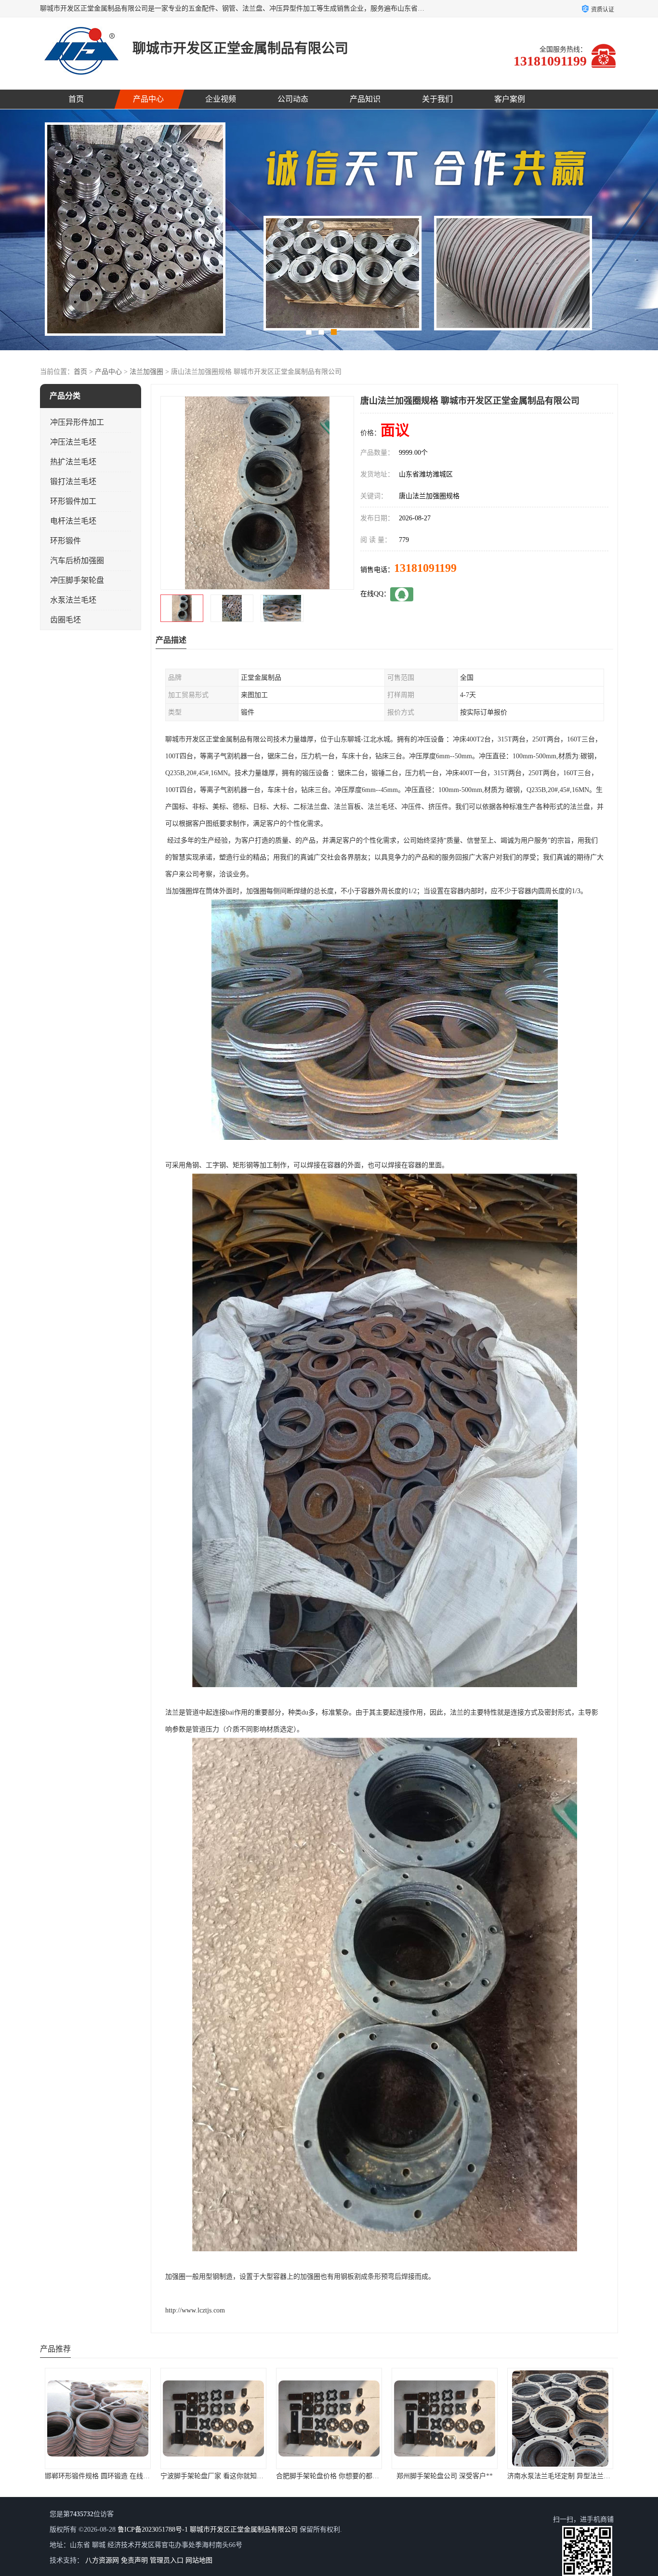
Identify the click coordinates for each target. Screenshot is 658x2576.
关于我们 (437, 99)
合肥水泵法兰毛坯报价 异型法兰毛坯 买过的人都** (468, 2476)
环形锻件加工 (73, 501)
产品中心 (148, 99)
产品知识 (365, 99)
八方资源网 (102, 2560)
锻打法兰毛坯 (73, 482)
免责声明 (134, 2560)
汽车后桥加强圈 (77, 561)
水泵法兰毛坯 (73, 600)
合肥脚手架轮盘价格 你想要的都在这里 (103, 2476)
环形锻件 (66, 541)
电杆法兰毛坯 (73, 521)
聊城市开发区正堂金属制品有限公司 (244, 2530)
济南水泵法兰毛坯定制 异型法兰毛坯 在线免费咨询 (352, 2476)
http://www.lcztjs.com (195, 2310)
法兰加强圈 (146, 372)
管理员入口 (167, 2560)
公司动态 (293, 99)
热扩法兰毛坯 (73, 462)
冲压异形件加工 (77, 422)
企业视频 (221, 99)
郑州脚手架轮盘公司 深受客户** (213, 2476)
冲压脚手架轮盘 (77, 580)
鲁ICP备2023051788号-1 (153, 2530)
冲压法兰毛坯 (73, 442)
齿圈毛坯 (66, 620)
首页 (76, 99)
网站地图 (199, 2560)
